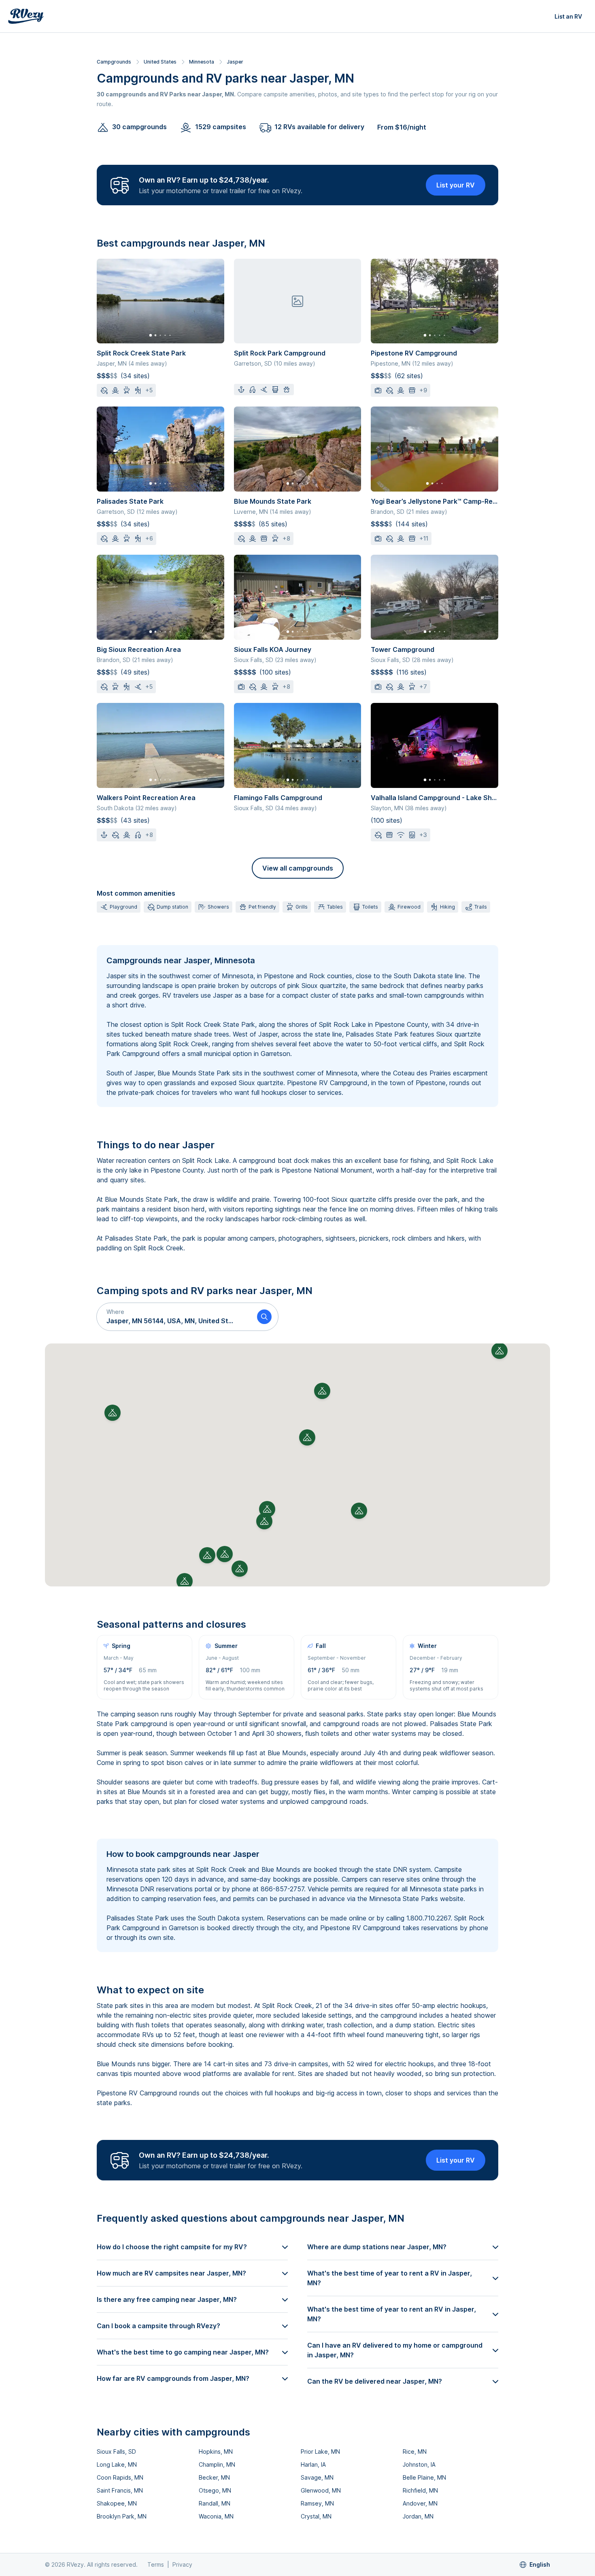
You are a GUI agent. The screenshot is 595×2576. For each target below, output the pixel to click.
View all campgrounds (298, 868)
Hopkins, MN (216, 2451)
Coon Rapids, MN (120, 2477)
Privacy (182, 2564)
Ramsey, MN (317, 2503)
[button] (174, 1317)
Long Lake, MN (117, 2464)
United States (160, 62)
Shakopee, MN (117, 2503)
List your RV (456, 185)
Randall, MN (215, 2503)
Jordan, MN (418, 2516)
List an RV (568, 16)
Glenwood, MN (321, 2490)
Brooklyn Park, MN (122, 2516)
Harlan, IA (313, 2464)
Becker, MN (214, 2477)
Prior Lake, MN (320, 2451)
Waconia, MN (216, 2516)
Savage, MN (317, 2477)
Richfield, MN (420, 2490)
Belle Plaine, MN (424, 2477)
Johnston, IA (419, 2464)
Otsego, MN (215, 2490)
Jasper (235, 62)
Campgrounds (114, 62)
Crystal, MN (316, 2516)
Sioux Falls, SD (116, 2451)
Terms (156, 2564)
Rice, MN (415, 2451)
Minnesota (202, 62)
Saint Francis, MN (120, 2490)
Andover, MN (420, 2503)
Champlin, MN (217, 2464)
